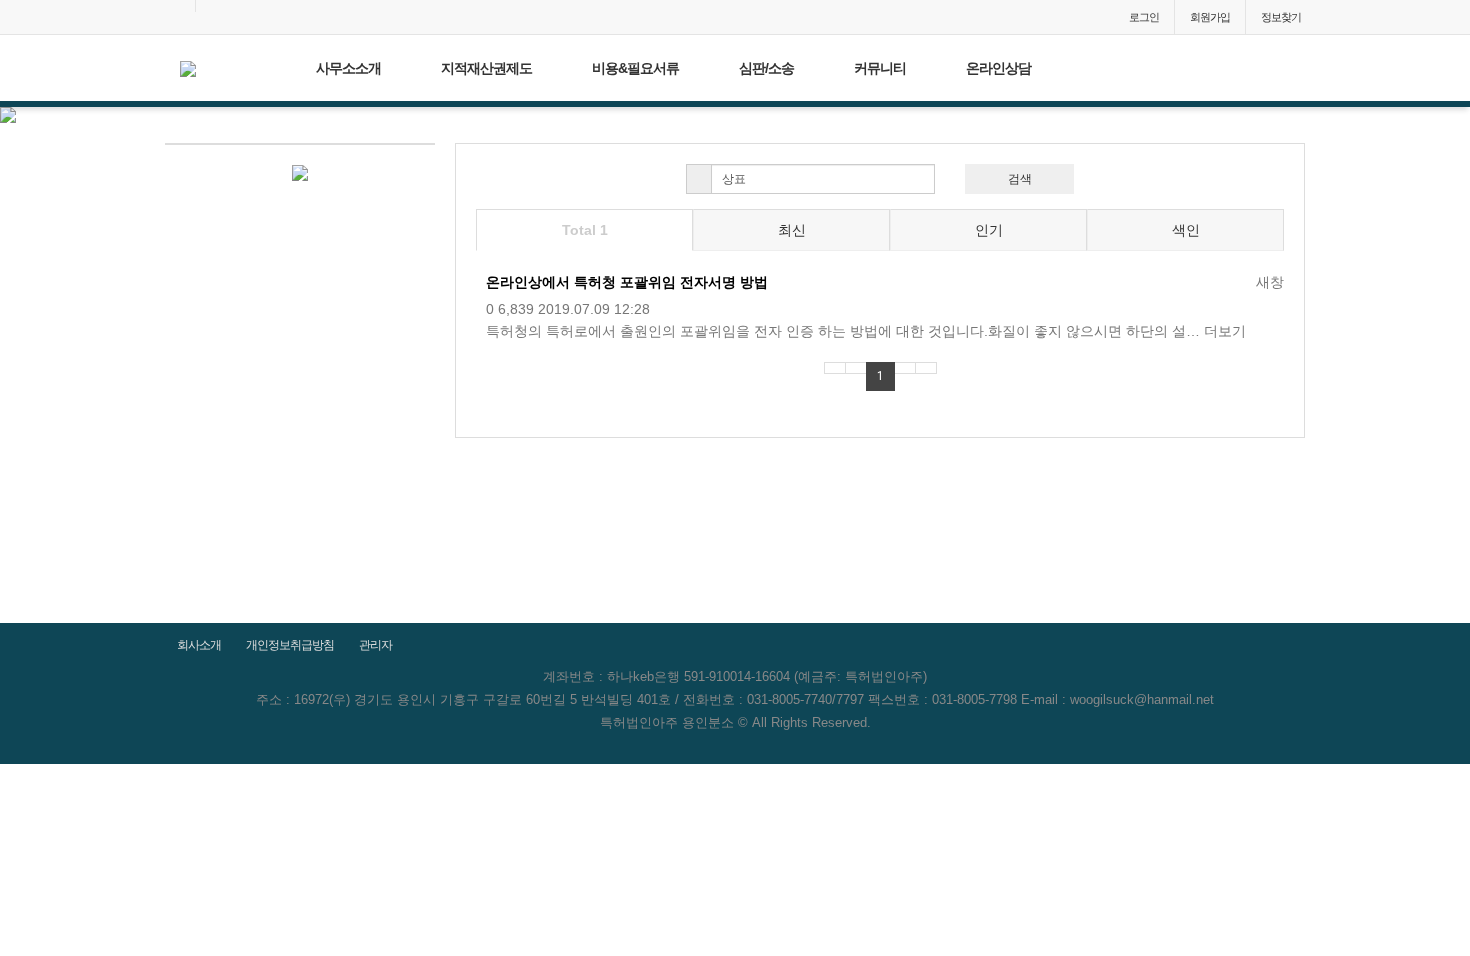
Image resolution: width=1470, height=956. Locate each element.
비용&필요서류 (635, 68)
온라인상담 (998, 68)
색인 (1186, 230)
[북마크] (211, 6)
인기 (989, 230)
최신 (792, 230)
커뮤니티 (880, 68)
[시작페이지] (180, 6)
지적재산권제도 (486, 68)
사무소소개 (348, 68)
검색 (1020, 179)
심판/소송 (766, 68)
